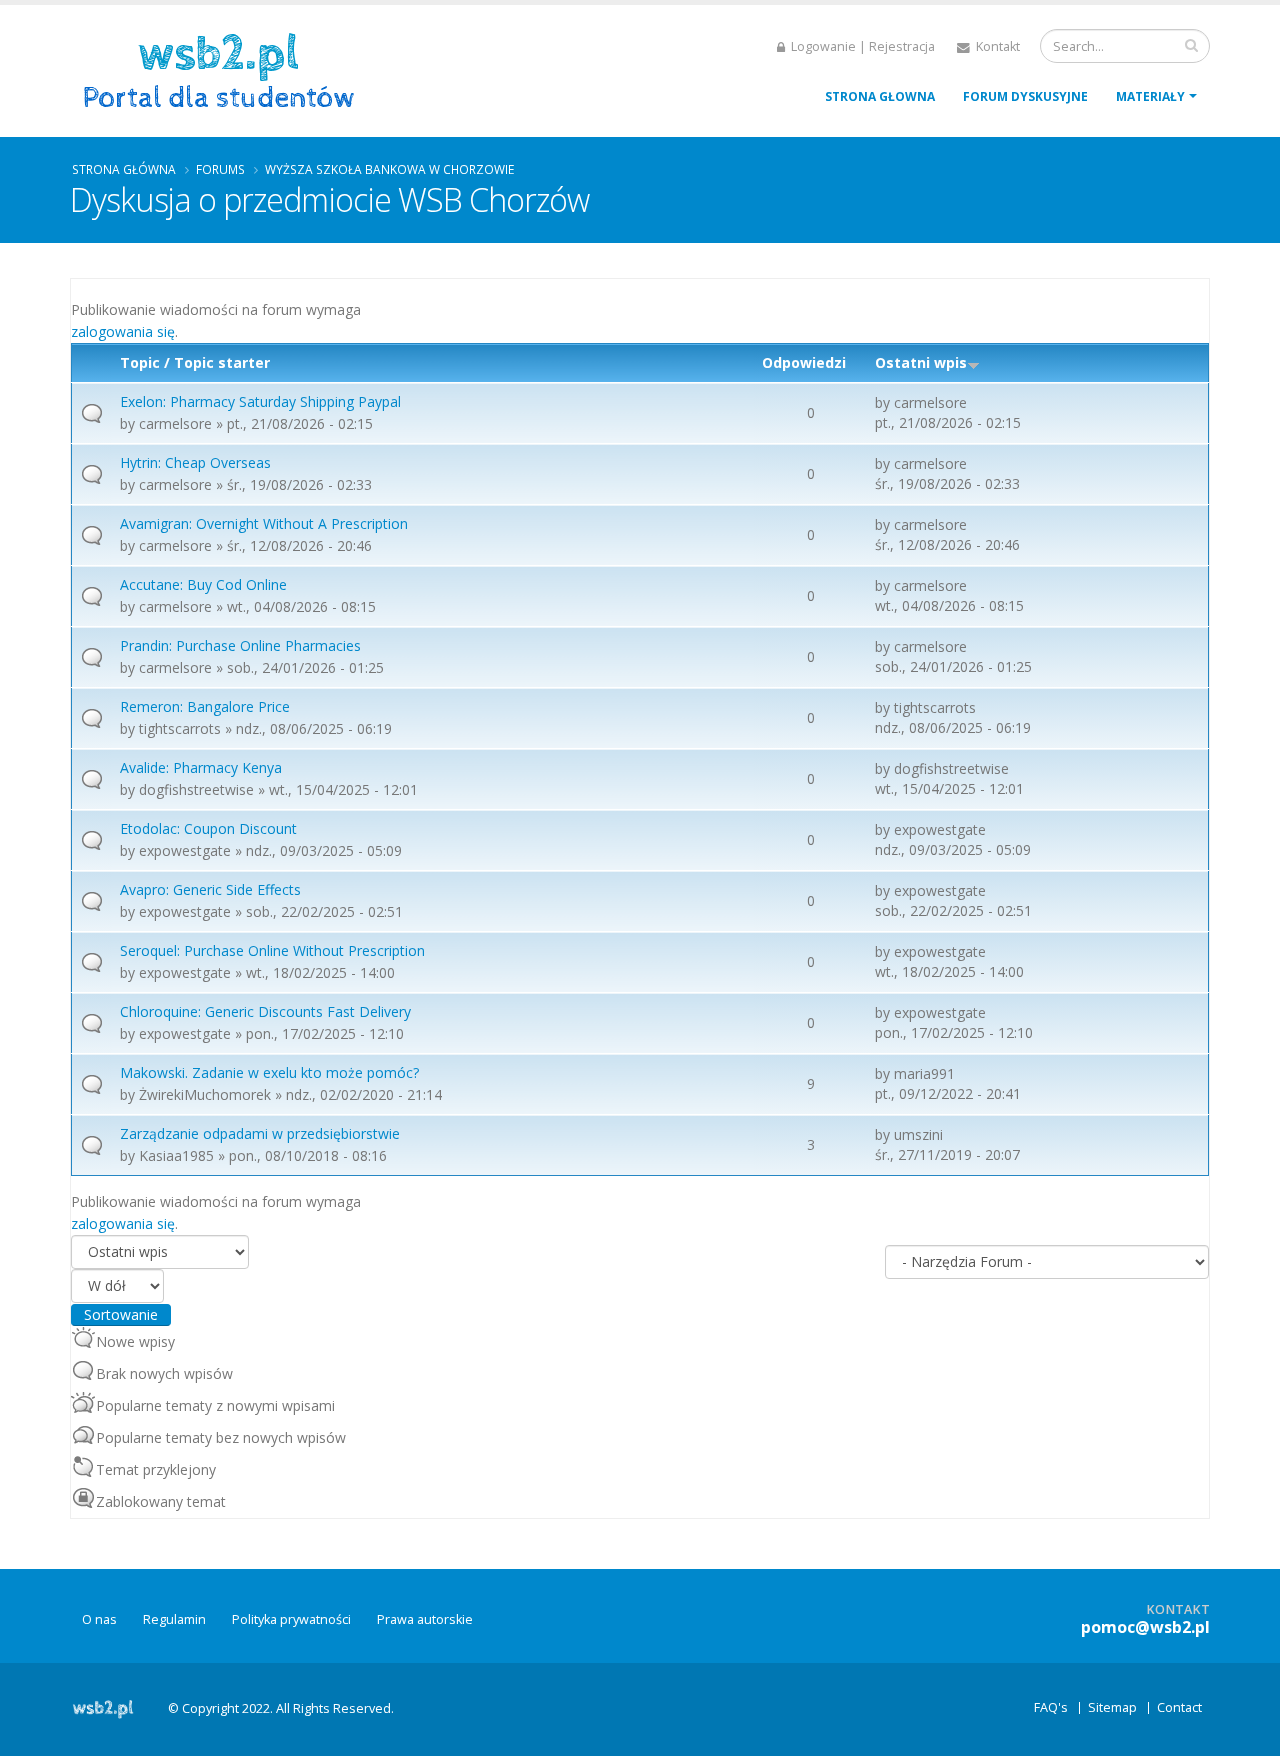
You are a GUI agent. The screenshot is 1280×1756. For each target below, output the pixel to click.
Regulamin (174, 1619)
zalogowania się (123, 331)
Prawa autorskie (425, 1619)
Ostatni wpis (921, 362)
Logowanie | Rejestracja (861, 46)
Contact (1179, 1707)
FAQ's (1051, 1707)
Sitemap (1112, 1707)
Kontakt (996, 46)
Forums (220, 169)
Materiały (1150, 96)
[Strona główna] (225, 68)
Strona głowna (880, 96)
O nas (99, 1619)
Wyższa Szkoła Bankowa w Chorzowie (389, 169)
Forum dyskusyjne (1025, 96)
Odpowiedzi (804, 362)
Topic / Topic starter (195, 362)
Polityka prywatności (291, 1619)
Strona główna (124, 169)
